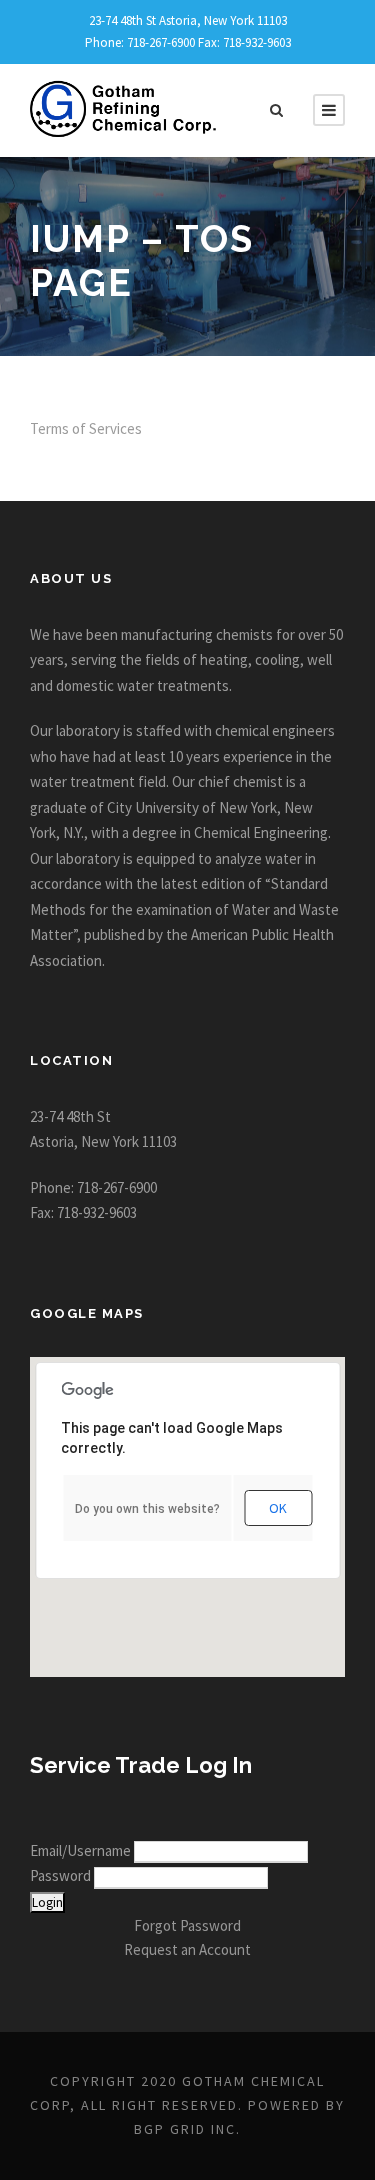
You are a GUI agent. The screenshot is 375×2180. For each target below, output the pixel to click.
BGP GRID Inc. (187, 2129)
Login (47, 1902)
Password (62, 1875)
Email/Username (82, 1850)
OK (278, 1508)
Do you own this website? (147, 1509)
